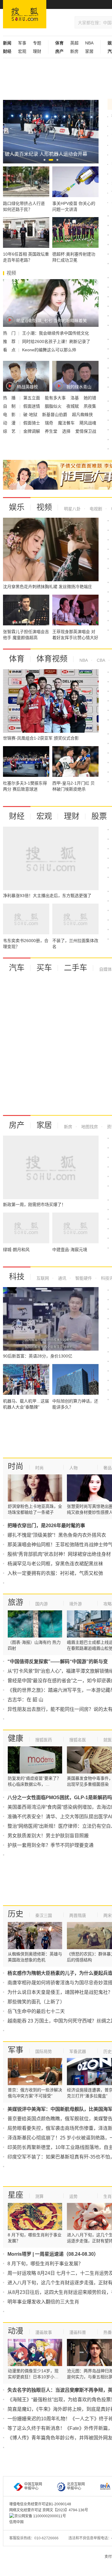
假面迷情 (32, 406)
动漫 (16, 2331)
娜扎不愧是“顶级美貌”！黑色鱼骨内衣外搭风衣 (57, 1535)
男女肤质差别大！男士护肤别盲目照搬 (48, 1836)
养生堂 (52, 431)
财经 (17, 816)
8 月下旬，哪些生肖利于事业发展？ (45, 2264)
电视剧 (95, 509)
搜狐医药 (44, 1740)
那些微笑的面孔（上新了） (36, 2002)
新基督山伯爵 (55, 415)
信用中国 (16, 2522)
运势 (73, 2196)
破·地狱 (31, 415)
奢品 (108, 1468)
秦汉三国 (44, 1915)
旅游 (16, 1602)
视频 (44, 507)
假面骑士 (32, 423)
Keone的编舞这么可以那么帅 (49, 350)
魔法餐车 (67, 423)
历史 (16, 1914)
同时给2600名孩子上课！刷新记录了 (56, 341)
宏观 (22, 51)
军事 (22, 43)
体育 (17, 659)
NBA (89, 43)
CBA (100, 660)
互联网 (43, 1278)
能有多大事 (56, 398)
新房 (74, 51)
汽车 (17, 968)
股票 (99, 816)
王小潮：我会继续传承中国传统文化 (56, 333)
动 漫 (10, 423)
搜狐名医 (78, 1740)
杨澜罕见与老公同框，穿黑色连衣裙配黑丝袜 (55, 1564)
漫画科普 (78, 2332)
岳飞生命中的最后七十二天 (36, 2011)
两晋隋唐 (78, 1915)
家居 (89, 51)
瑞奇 (50, 423)
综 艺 (10, 431)
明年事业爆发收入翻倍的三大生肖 (43, 2302)
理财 (37, 51)
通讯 (62, 1278)
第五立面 (32, 398)
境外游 (76, 1604)
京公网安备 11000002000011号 (40, 2516)
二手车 (76, 968)
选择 (67, 431)
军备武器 (78, 2051)
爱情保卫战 (86, 431)
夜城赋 (73, 406)
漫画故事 (44, 2332)
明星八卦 (72, 509)
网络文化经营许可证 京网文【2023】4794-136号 (49, 2510)
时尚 (16, 1466)
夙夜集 (90, 406)
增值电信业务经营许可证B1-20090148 (40, 2504)
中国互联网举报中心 (33, 2486)
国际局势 (44, 2051)
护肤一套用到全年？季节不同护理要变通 (50, 1845)
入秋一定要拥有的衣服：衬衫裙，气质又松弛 (55, 1573)
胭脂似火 (54, 406)
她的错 (90, 398)
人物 (73, 1468)
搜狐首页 (25, 14)
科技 (17, 1277)
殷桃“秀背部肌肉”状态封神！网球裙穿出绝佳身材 (59, 1554)
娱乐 (17, 507)
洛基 (75, 398)
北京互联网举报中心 (76, 2486)
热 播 (10, 398)
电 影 (10, 415)
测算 (39, 2196)
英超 (74, 43)
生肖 (108, 2196)
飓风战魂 (88, 423)
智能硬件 (83, 1278)
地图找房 (89, 1127)
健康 (16, 1738)
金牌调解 (32, 431)
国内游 (42, 1604)
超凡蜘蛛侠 (82, 415)
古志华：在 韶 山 (25, 1700)
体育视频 (52, 659)
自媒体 (105, 969)
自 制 (10, 406)
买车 (44, 968)
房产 (17, 1125)
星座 (16, 2195)
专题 (37, 43)
